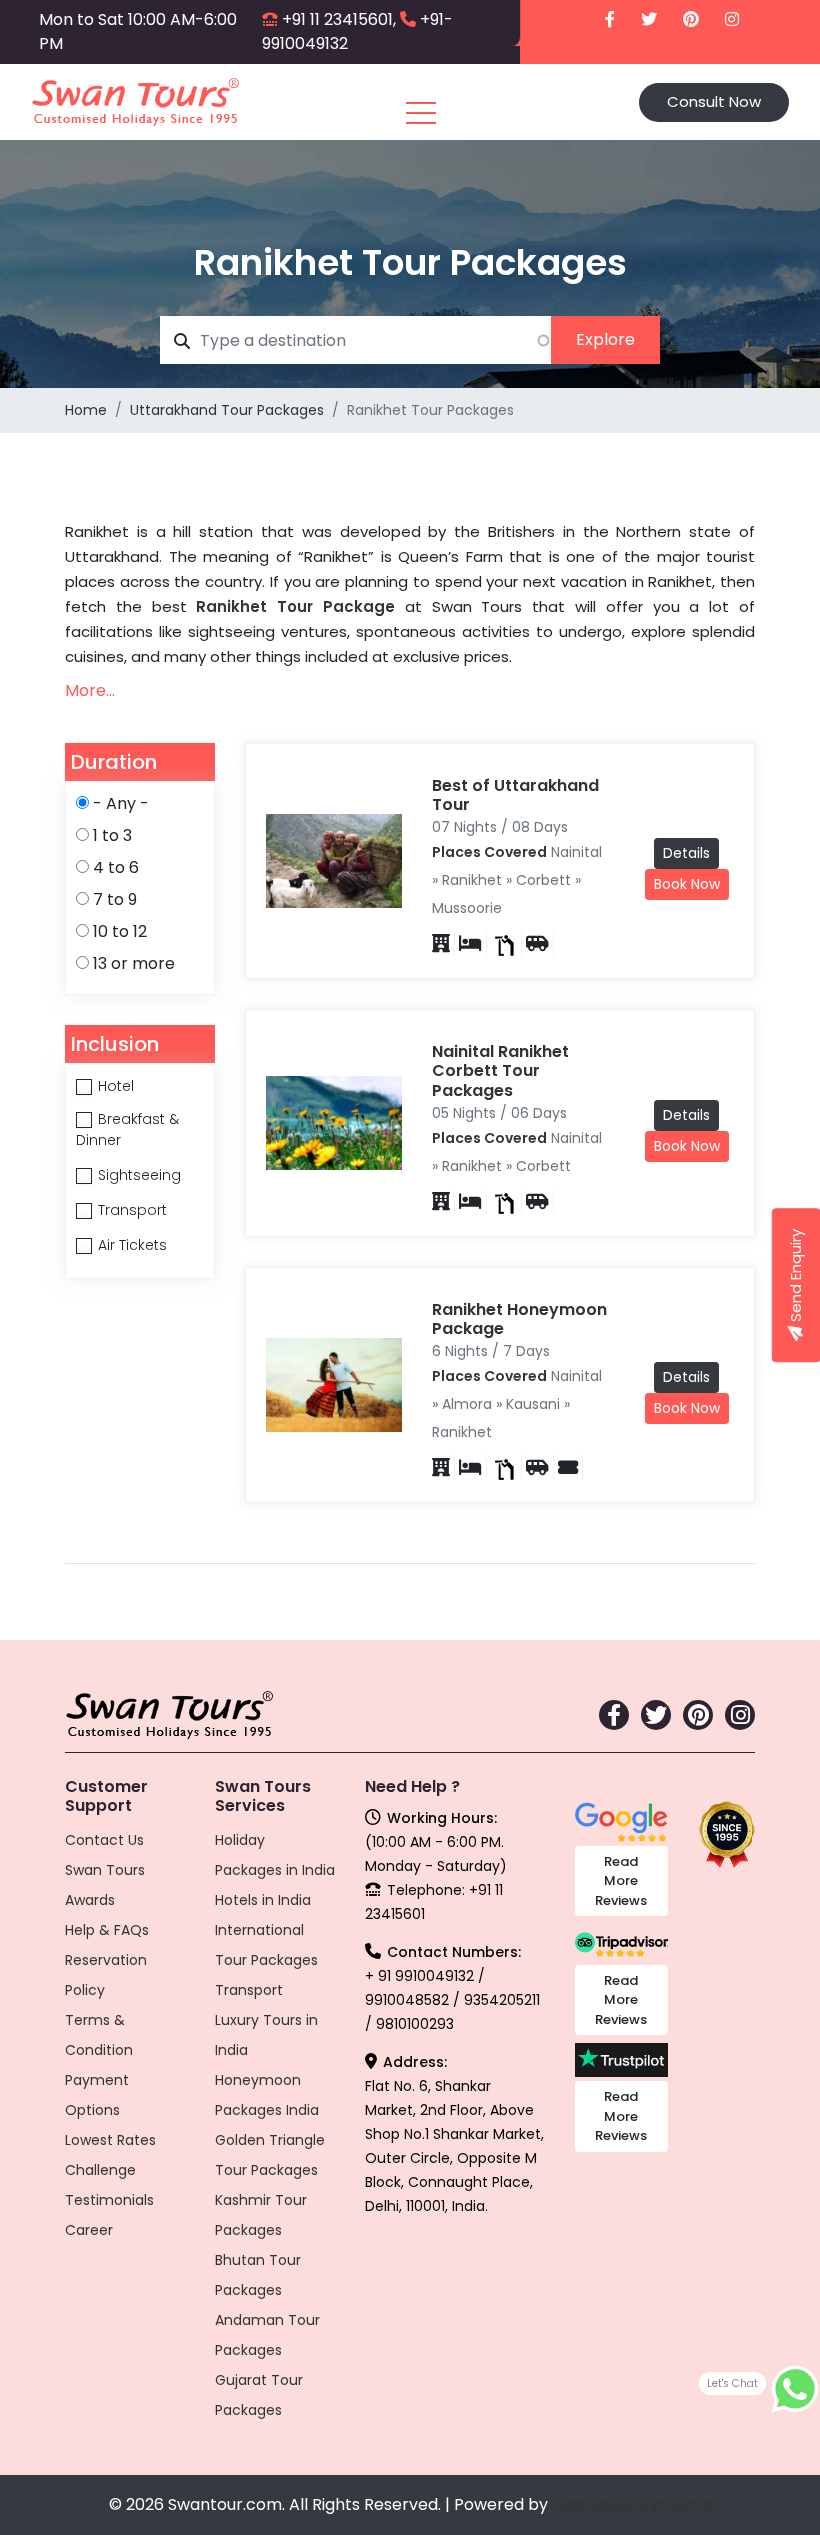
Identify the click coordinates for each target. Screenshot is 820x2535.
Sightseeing (139, 1175)
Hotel (116, 1086)
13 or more (134, 963)
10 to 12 (120, 931)
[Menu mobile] (421, 117)
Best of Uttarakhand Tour (515, 795)
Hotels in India (263, 1900)
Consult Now (714, 101)
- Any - (121, 803)
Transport (132, 1210)
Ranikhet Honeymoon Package (519, 1319)
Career (89, 2230)
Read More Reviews (621, 1881)
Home (86, 410)
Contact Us (104, 1840)
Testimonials (109, 2200)
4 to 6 (116, 867)
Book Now (687, 884)
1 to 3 (112, 835)
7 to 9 (115, 899)
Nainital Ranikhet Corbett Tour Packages (500, 1070)
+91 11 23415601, (339, 19)
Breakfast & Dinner (127, 1129)
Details (686, 853)
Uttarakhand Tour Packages (227, 410)
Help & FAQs (107, 1930)
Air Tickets (132, 1245)
